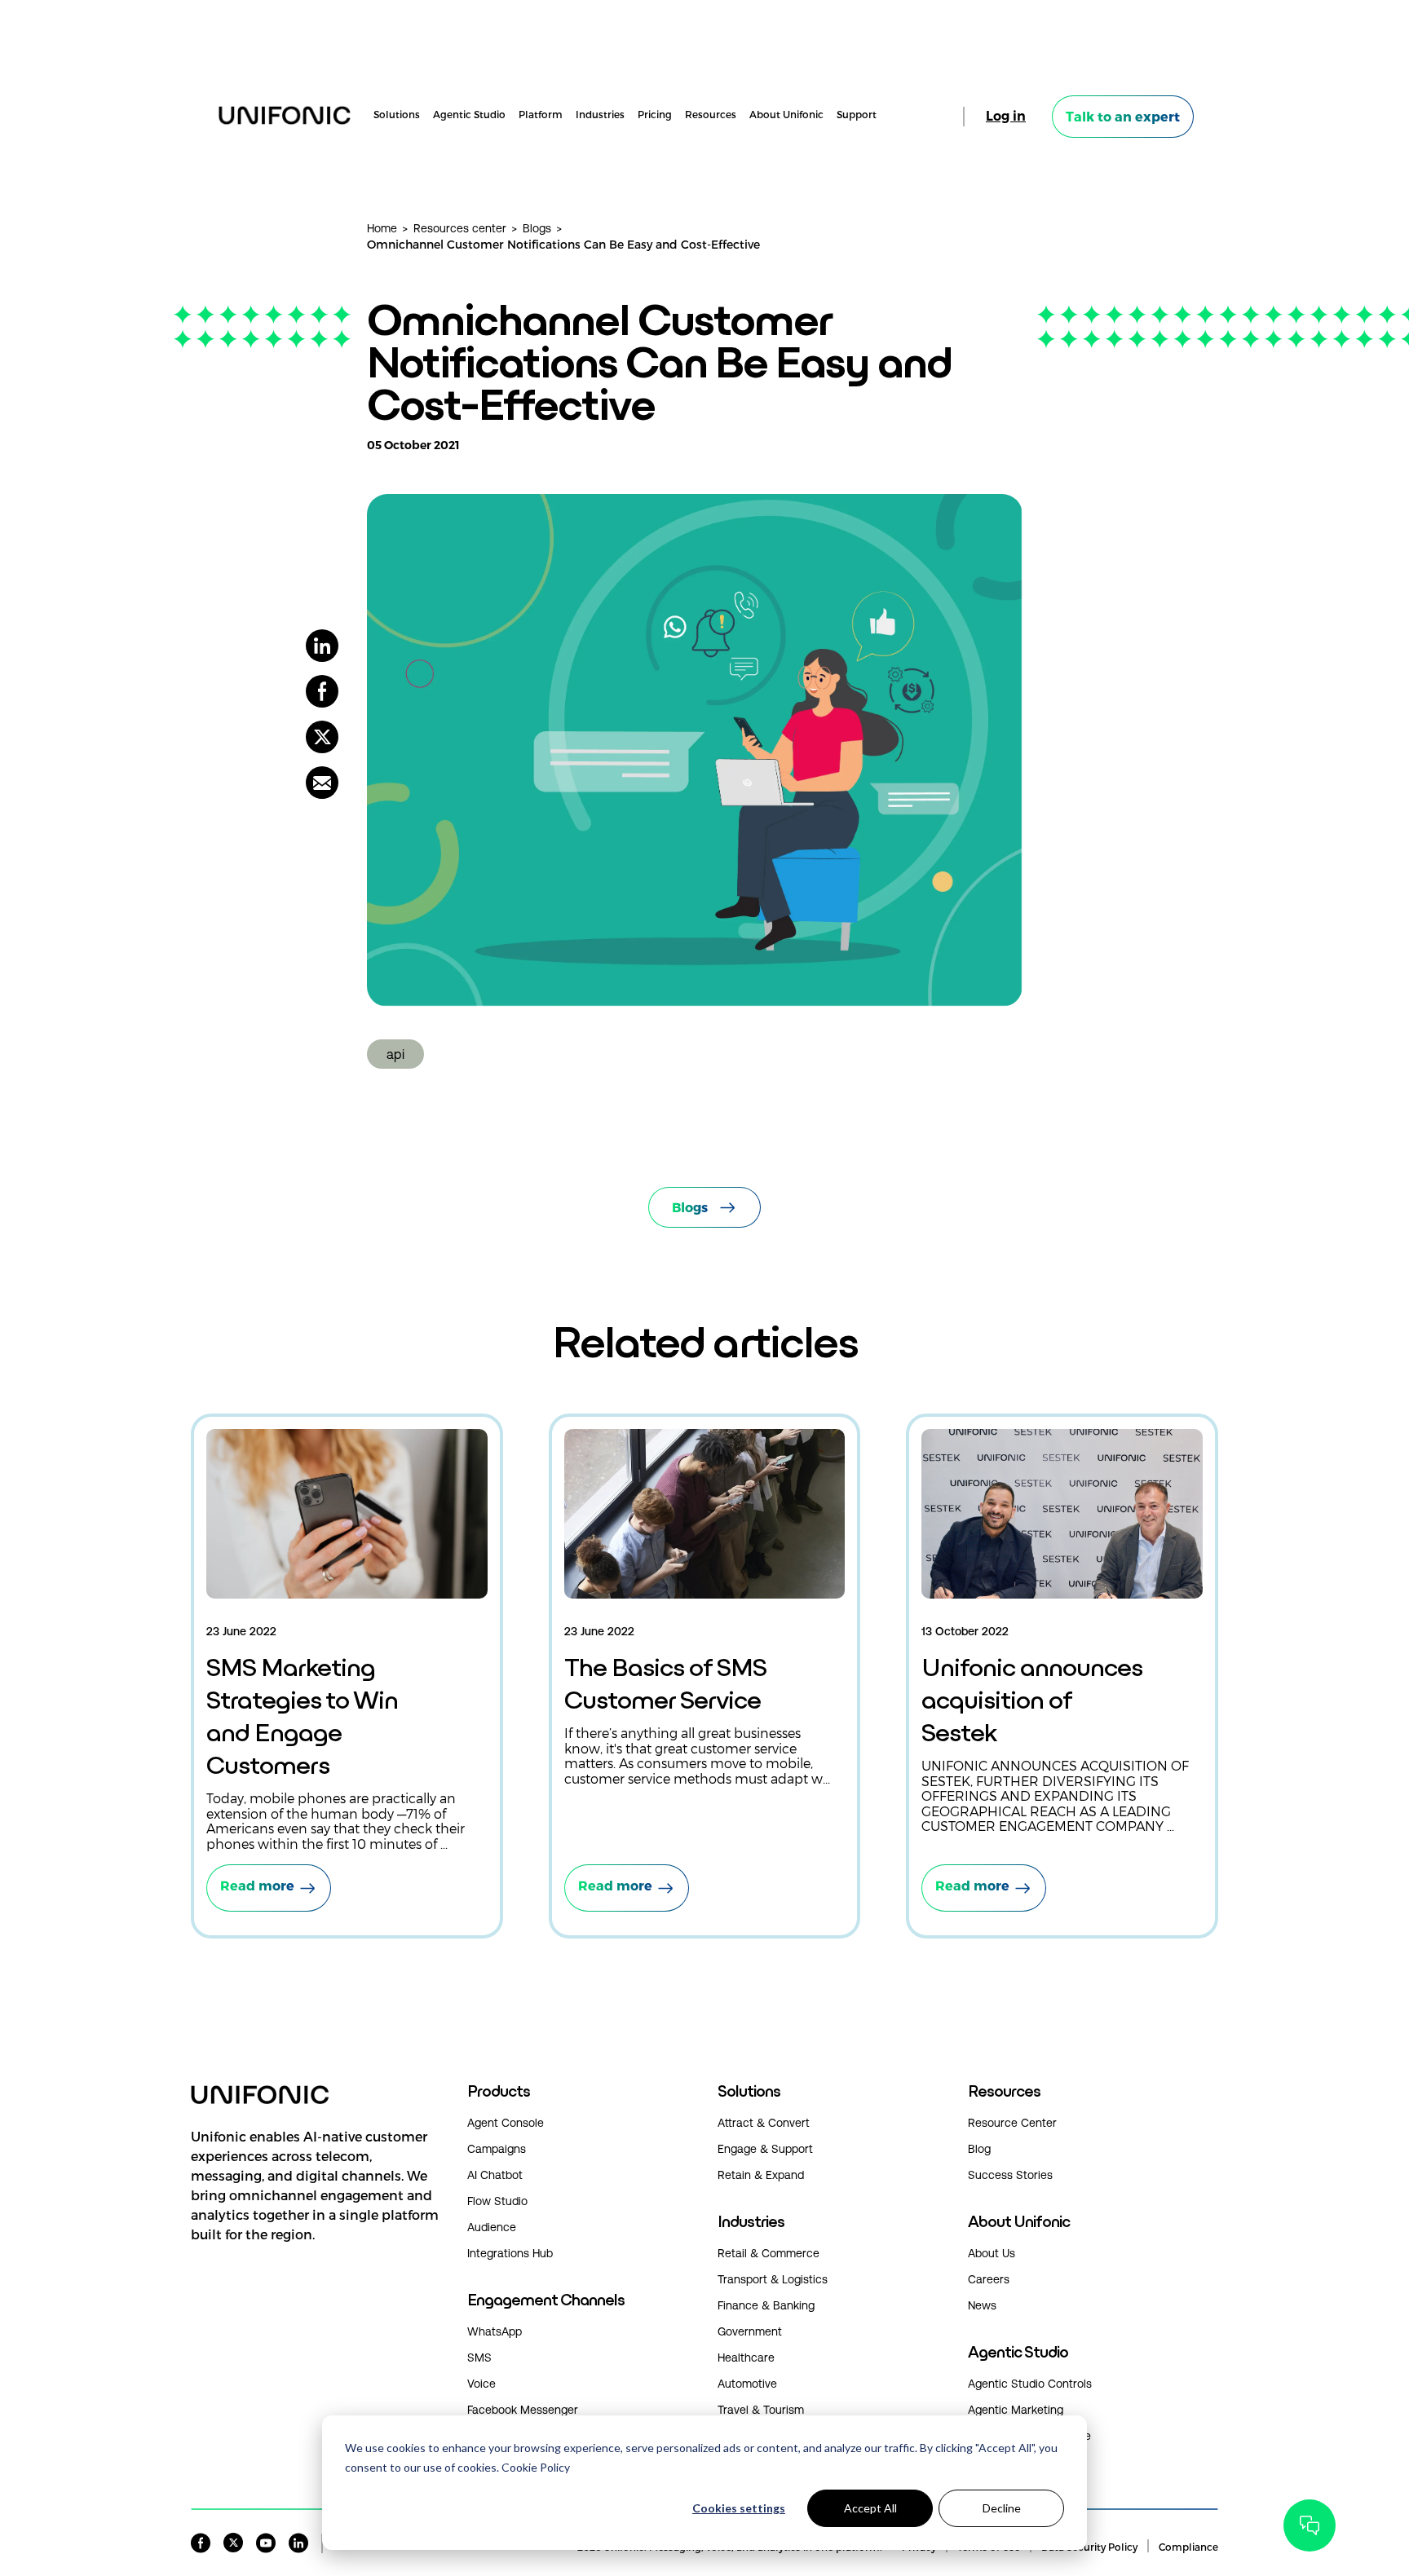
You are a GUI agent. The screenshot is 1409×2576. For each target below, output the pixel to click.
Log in (1006, 116)
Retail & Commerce (769, 2253)
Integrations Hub (510, 2253)
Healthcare (746, 2358)
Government (750, 2331)
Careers (989, 2279)
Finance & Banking (766, 2305)
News (982, 2305)
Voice (481, 2384)
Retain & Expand (761, 2175)
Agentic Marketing (1016, 2410)
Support (857, 115)
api (395, 1054)
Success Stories (1010, 2175)
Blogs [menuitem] (537, 228)
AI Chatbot (495, 2175)
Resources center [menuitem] (460, 228)
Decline (1002, 2508)
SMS (479, 2358)
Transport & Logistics (773, 2279)
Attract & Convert (764, 2123)
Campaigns (497, 2149)
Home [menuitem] (382, 228)
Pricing (655, 115)
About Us (992, 2253)
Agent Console (506, 2123)
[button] (316, 2202)
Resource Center (1012, 2123)
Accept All (870, 2508)
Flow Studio (497, 2201)
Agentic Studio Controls (1030, 2384)
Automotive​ (747, 2384)
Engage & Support (765, 2149)
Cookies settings (739, 2508)
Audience (492, 2227)
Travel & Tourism (761, 2410)
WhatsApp (495, 2331)
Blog (979, 2149)
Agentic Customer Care (1029, 2436)
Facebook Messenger (523, 2410)
